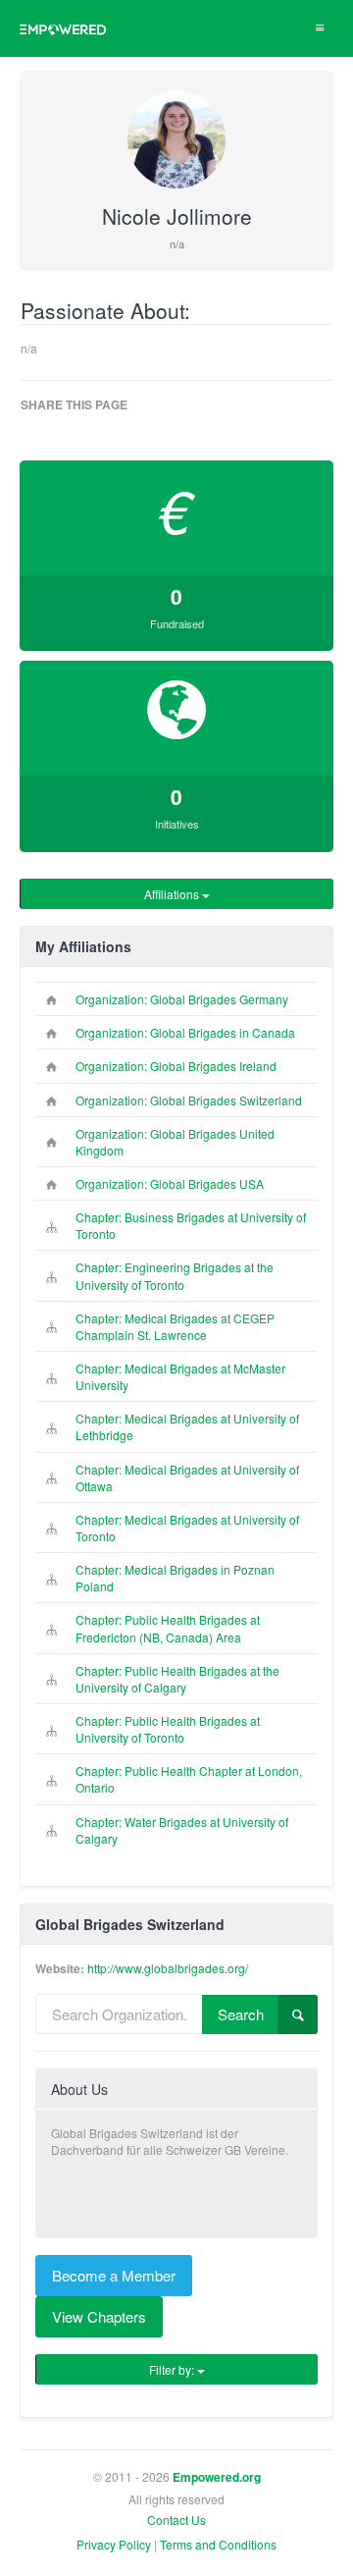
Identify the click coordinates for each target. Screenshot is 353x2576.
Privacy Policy (114, 2544)
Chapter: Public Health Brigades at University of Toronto (168, 1729)
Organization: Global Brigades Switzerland (189, 1100)
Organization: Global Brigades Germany (182, 999)
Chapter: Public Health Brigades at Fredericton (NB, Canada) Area (168, 1628)
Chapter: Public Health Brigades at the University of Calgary (177, 1679)
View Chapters (99, 2316)
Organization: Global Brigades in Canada (185, 1032)
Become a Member (114, 2275)
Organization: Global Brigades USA (170, 1183)
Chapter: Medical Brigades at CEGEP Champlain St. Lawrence (175, 1326)
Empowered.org (217, 2477)
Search (241, 2014)
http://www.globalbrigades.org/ (168, 1968)
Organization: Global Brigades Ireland (176, 1066)
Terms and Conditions (218, 2544)
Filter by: (173, 2369)
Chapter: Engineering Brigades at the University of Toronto (175, 1275)
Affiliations (173, 894)
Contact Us (176, 2520)
